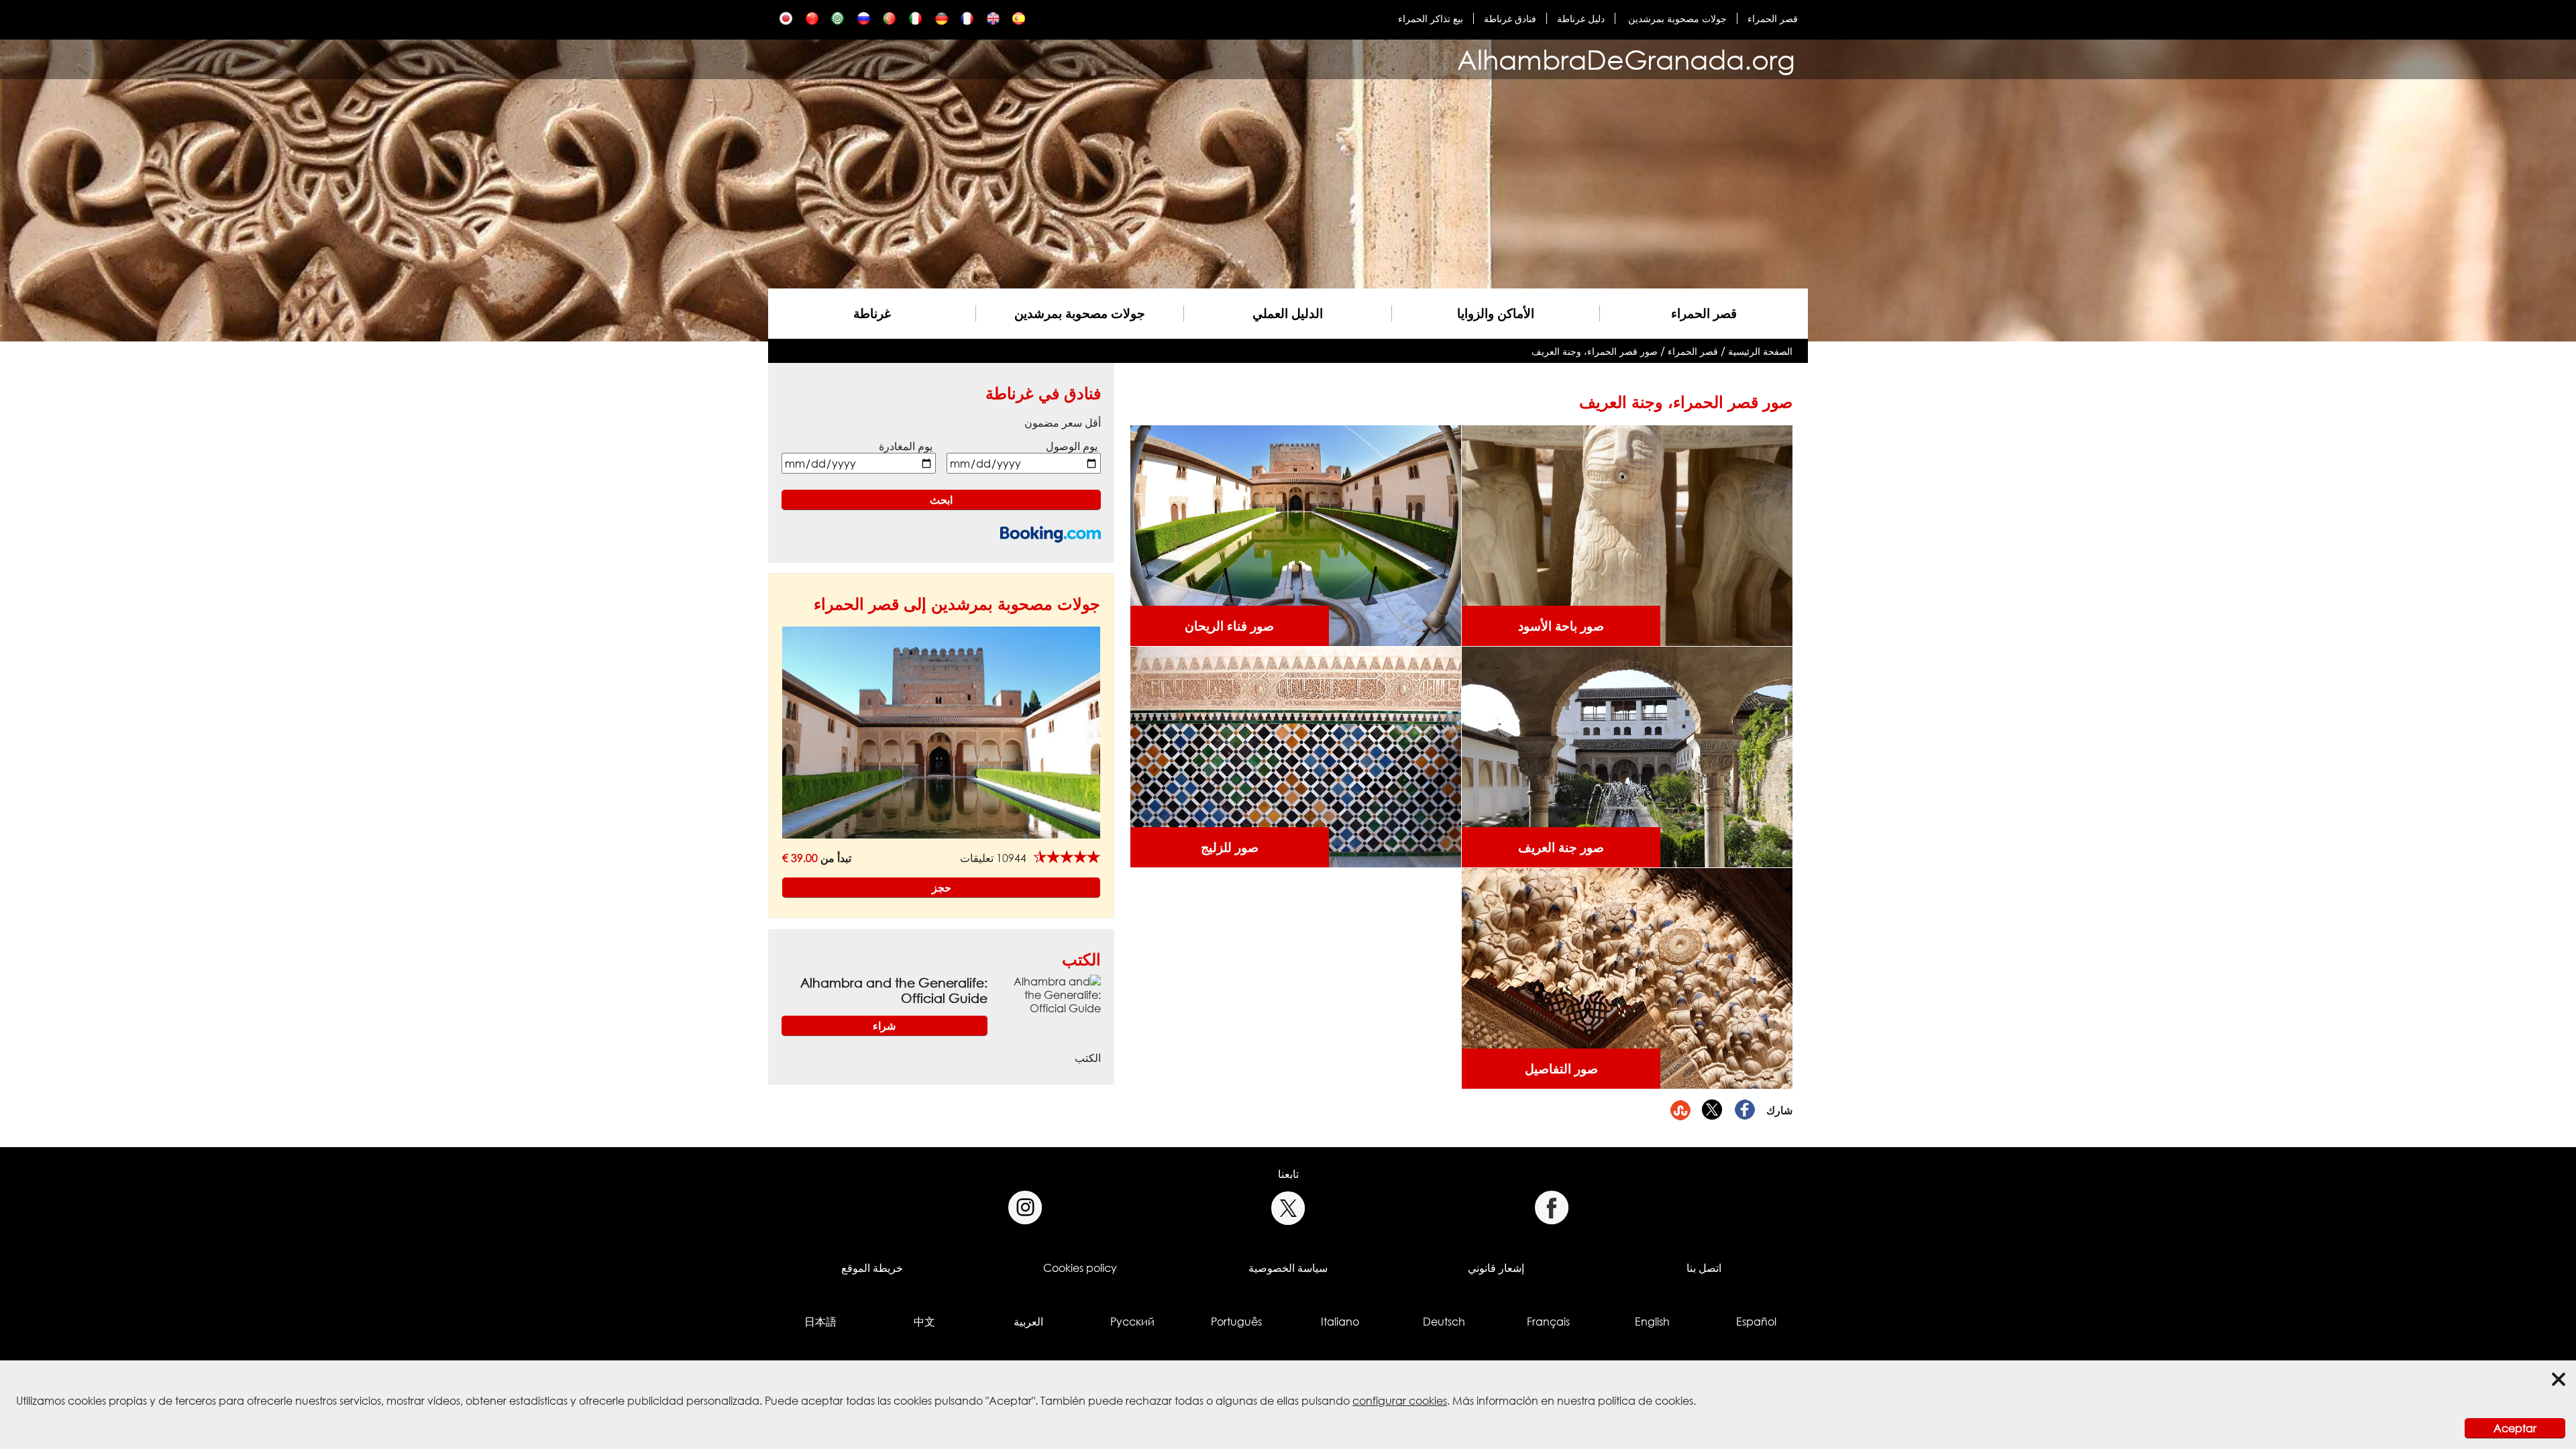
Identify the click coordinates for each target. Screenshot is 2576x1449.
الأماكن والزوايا (1496, 313)
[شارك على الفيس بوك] (1745, 1110)
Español (1756, 1322)
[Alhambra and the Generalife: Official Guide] (1050, 994)
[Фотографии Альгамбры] (864, 22)
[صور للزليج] (1295, 756)
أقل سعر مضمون (1063, 423)
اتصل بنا (1704, 1268)
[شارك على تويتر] (1713, 1110)
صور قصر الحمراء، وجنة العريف (1595, 351)
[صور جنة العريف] (1627, 756)
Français (1548, 1322)
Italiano (1340, 1322)
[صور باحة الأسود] (1627, 535)
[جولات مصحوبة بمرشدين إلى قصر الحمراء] (941, 732)
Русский (1132, 1322)
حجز (942, 888)
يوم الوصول (1072, 446)
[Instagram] (1025, 1208)
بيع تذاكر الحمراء (1431, 18)
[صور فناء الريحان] (1295, 535)
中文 (924, 1322)
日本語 (820, 1322)
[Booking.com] (1051, 534)
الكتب (1081, 959)
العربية (1028, 1322)
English (1652, 1322)
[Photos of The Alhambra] (993, 22)
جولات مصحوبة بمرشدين (1676, 18)
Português (1236, 1322)
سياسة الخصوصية (1288, 1268)
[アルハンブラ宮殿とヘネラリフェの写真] (786, 22)
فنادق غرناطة (1510, 18)
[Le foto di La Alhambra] (915, 22)
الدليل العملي (1288, 313)
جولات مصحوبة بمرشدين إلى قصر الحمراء (957, 603)
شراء (884, 1026)
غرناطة (872, 313)
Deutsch (1444, 1322)
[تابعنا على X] (1288, 1208)
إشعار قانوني (1496, 1268)
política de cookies (1646, 1401)
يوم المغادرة (906, 446)
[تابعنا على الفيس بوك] (1551, 1208)
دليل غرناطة (1581, 18)
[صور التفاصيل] (1627, 977)
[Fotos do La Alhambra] (889, 22)
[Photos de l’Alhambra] (967, 22)
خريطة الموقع (872, 1268)
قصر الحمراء (1773, 18)
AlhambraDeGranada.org (1626, 59)
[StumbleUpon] (1680, 1110)
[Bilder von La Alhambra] (942, 22)
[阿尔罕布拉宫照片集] (812, 22)
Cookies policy (1080, 1268)
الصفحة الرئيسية (1760, 351)
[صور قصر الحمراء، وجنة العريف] (838, 22)
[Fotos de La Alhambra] (1019, 22)
